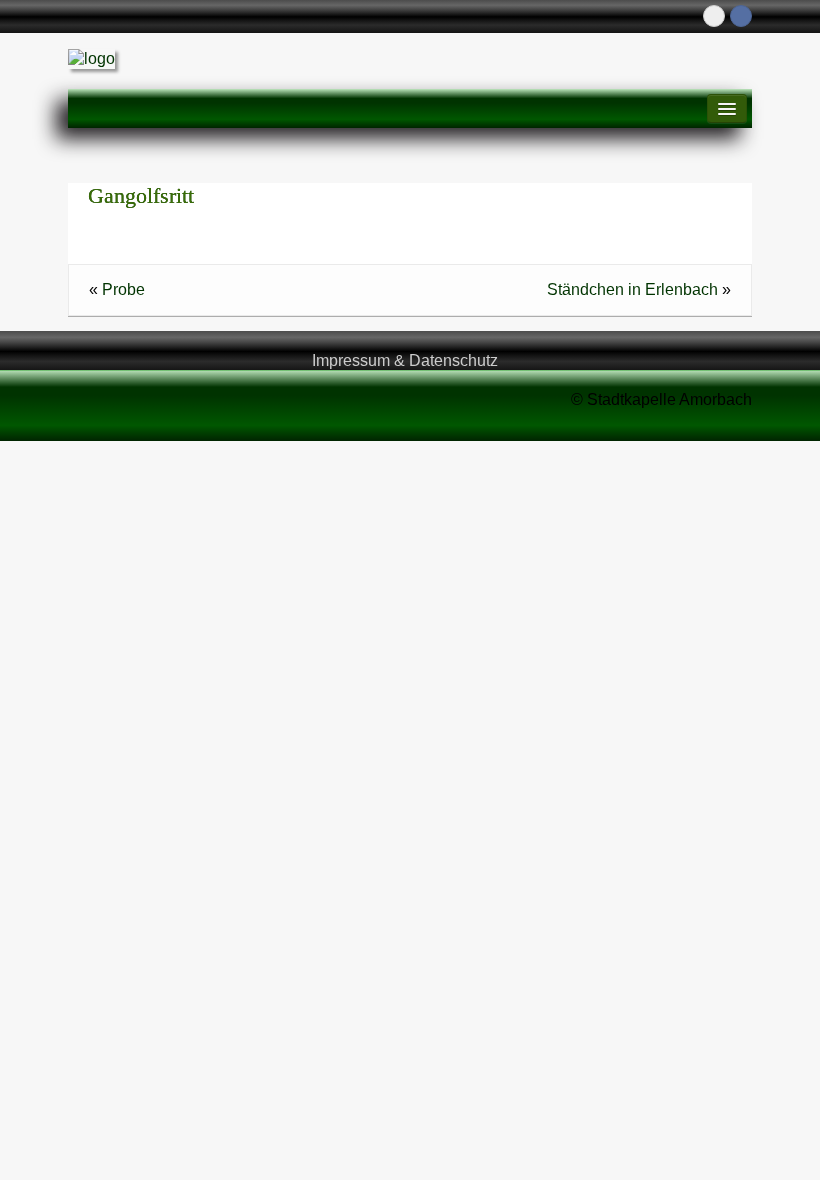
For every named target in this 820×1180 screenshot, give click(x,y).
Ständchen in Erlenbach (632, 289)
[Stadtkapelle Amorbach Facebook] (741, 16)
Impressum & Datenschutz (405, 360)
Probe (123, 289)
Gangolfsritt (141, 195)
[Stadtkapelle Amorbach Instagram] (714, 16)
